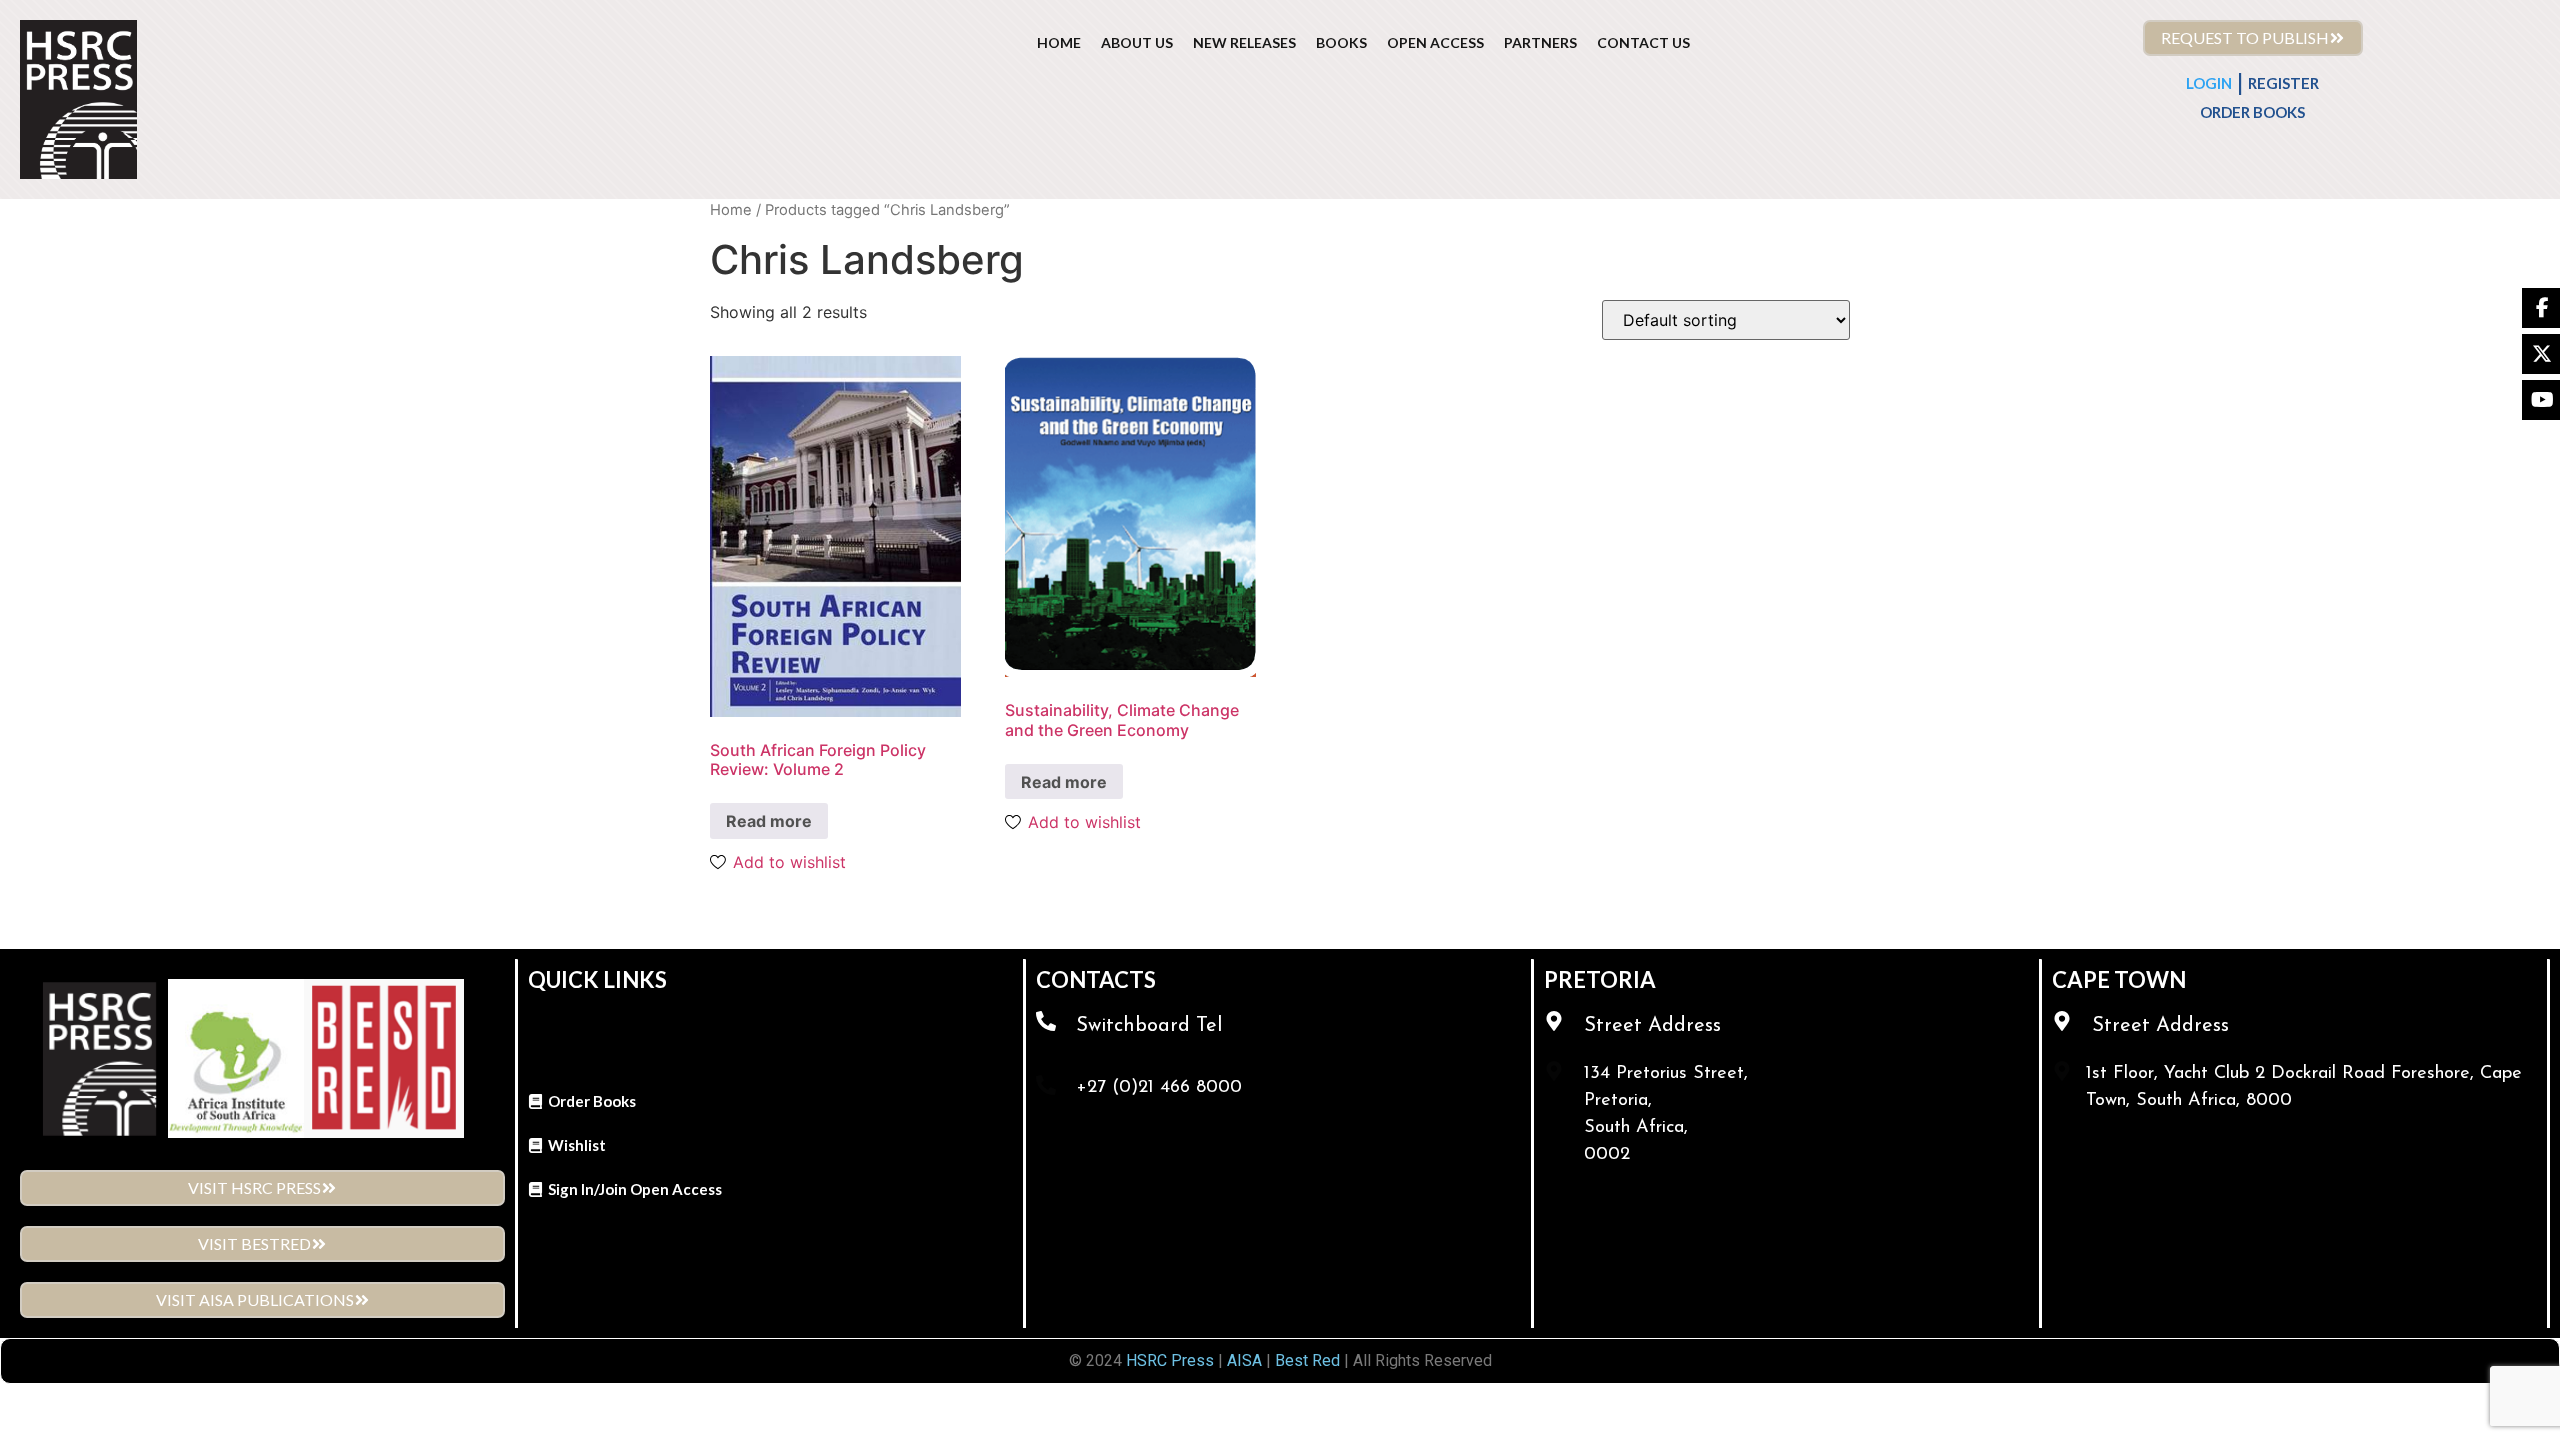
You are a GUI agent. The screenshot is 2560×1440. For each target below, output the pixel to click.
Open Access (1435, 42)
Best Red (1307, 1360)
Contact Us (1643, 42)
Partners (1540, 42)
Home (731, 210)
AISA (1242, 1360)
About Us (1137, 42)
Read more (769, 821)
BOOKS (1341, 42)
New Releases (1244, 42)
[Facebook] (2541, 308)
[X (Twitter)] (2541, 354)
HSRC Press (1170, 1360)
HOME (1059, 42)
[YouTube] (2541, 400)
